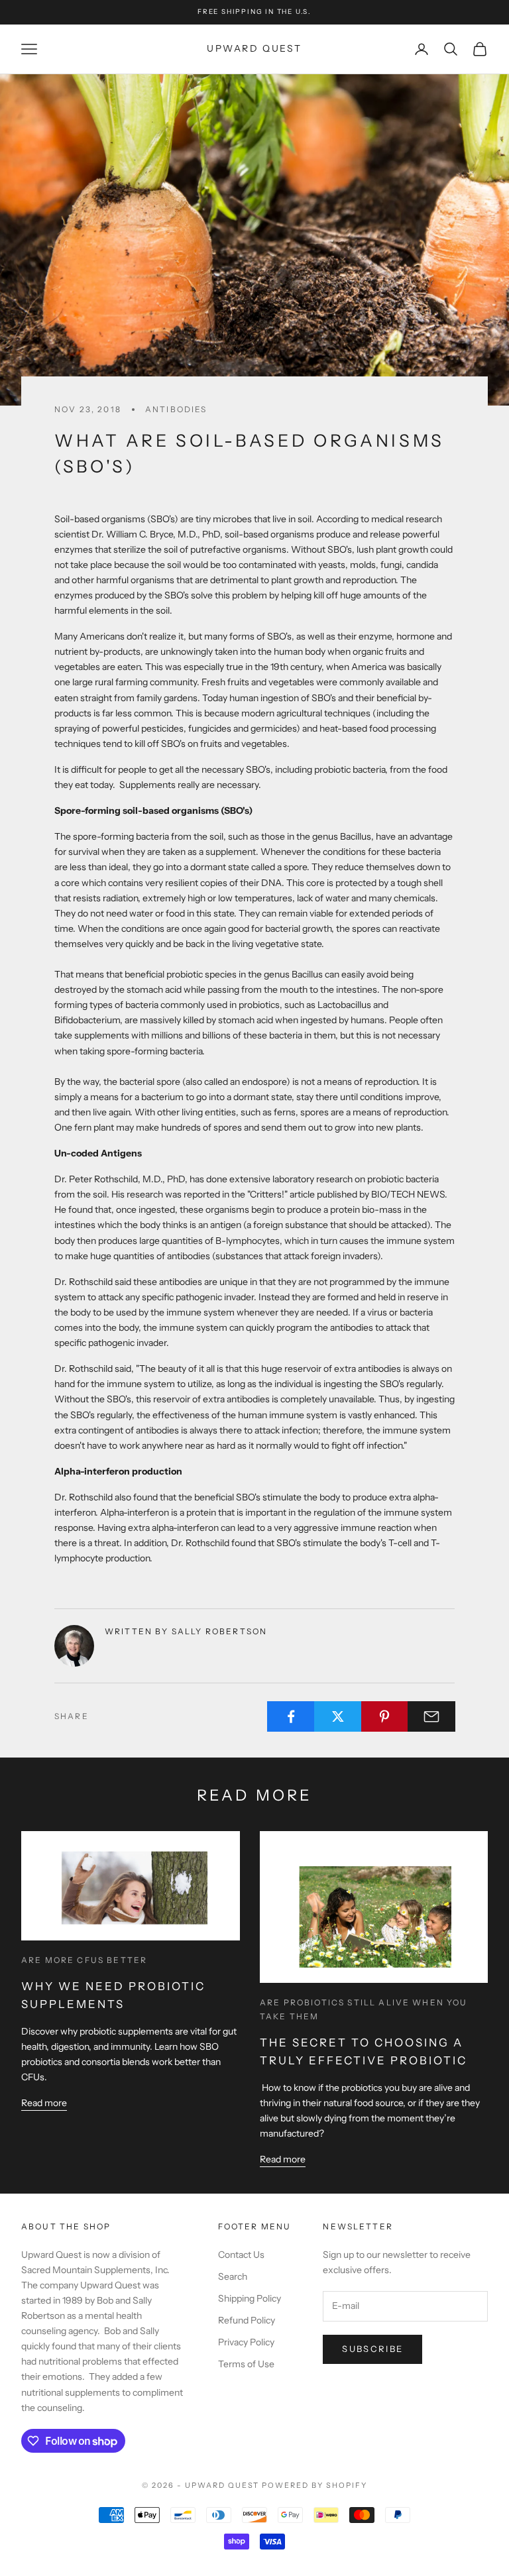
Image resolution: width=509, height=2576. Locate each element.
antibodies (176, 409)
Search (233, 2276)
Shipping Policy (250, 2298)
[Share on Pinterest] (385, 1716)
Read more (44, 2103)
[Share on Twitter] (338, 1716)
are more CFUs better (84, 1960)
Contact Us (241, 2255)
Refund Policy (247, 2320)
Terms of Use (246, 2364)
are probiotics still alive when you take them (364, 2009)
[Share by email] (431, 1716)
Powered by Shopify (314, 2485)
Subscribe (372, 2349)
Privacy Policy (246, 2342)
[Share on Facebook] (291, 1716)
